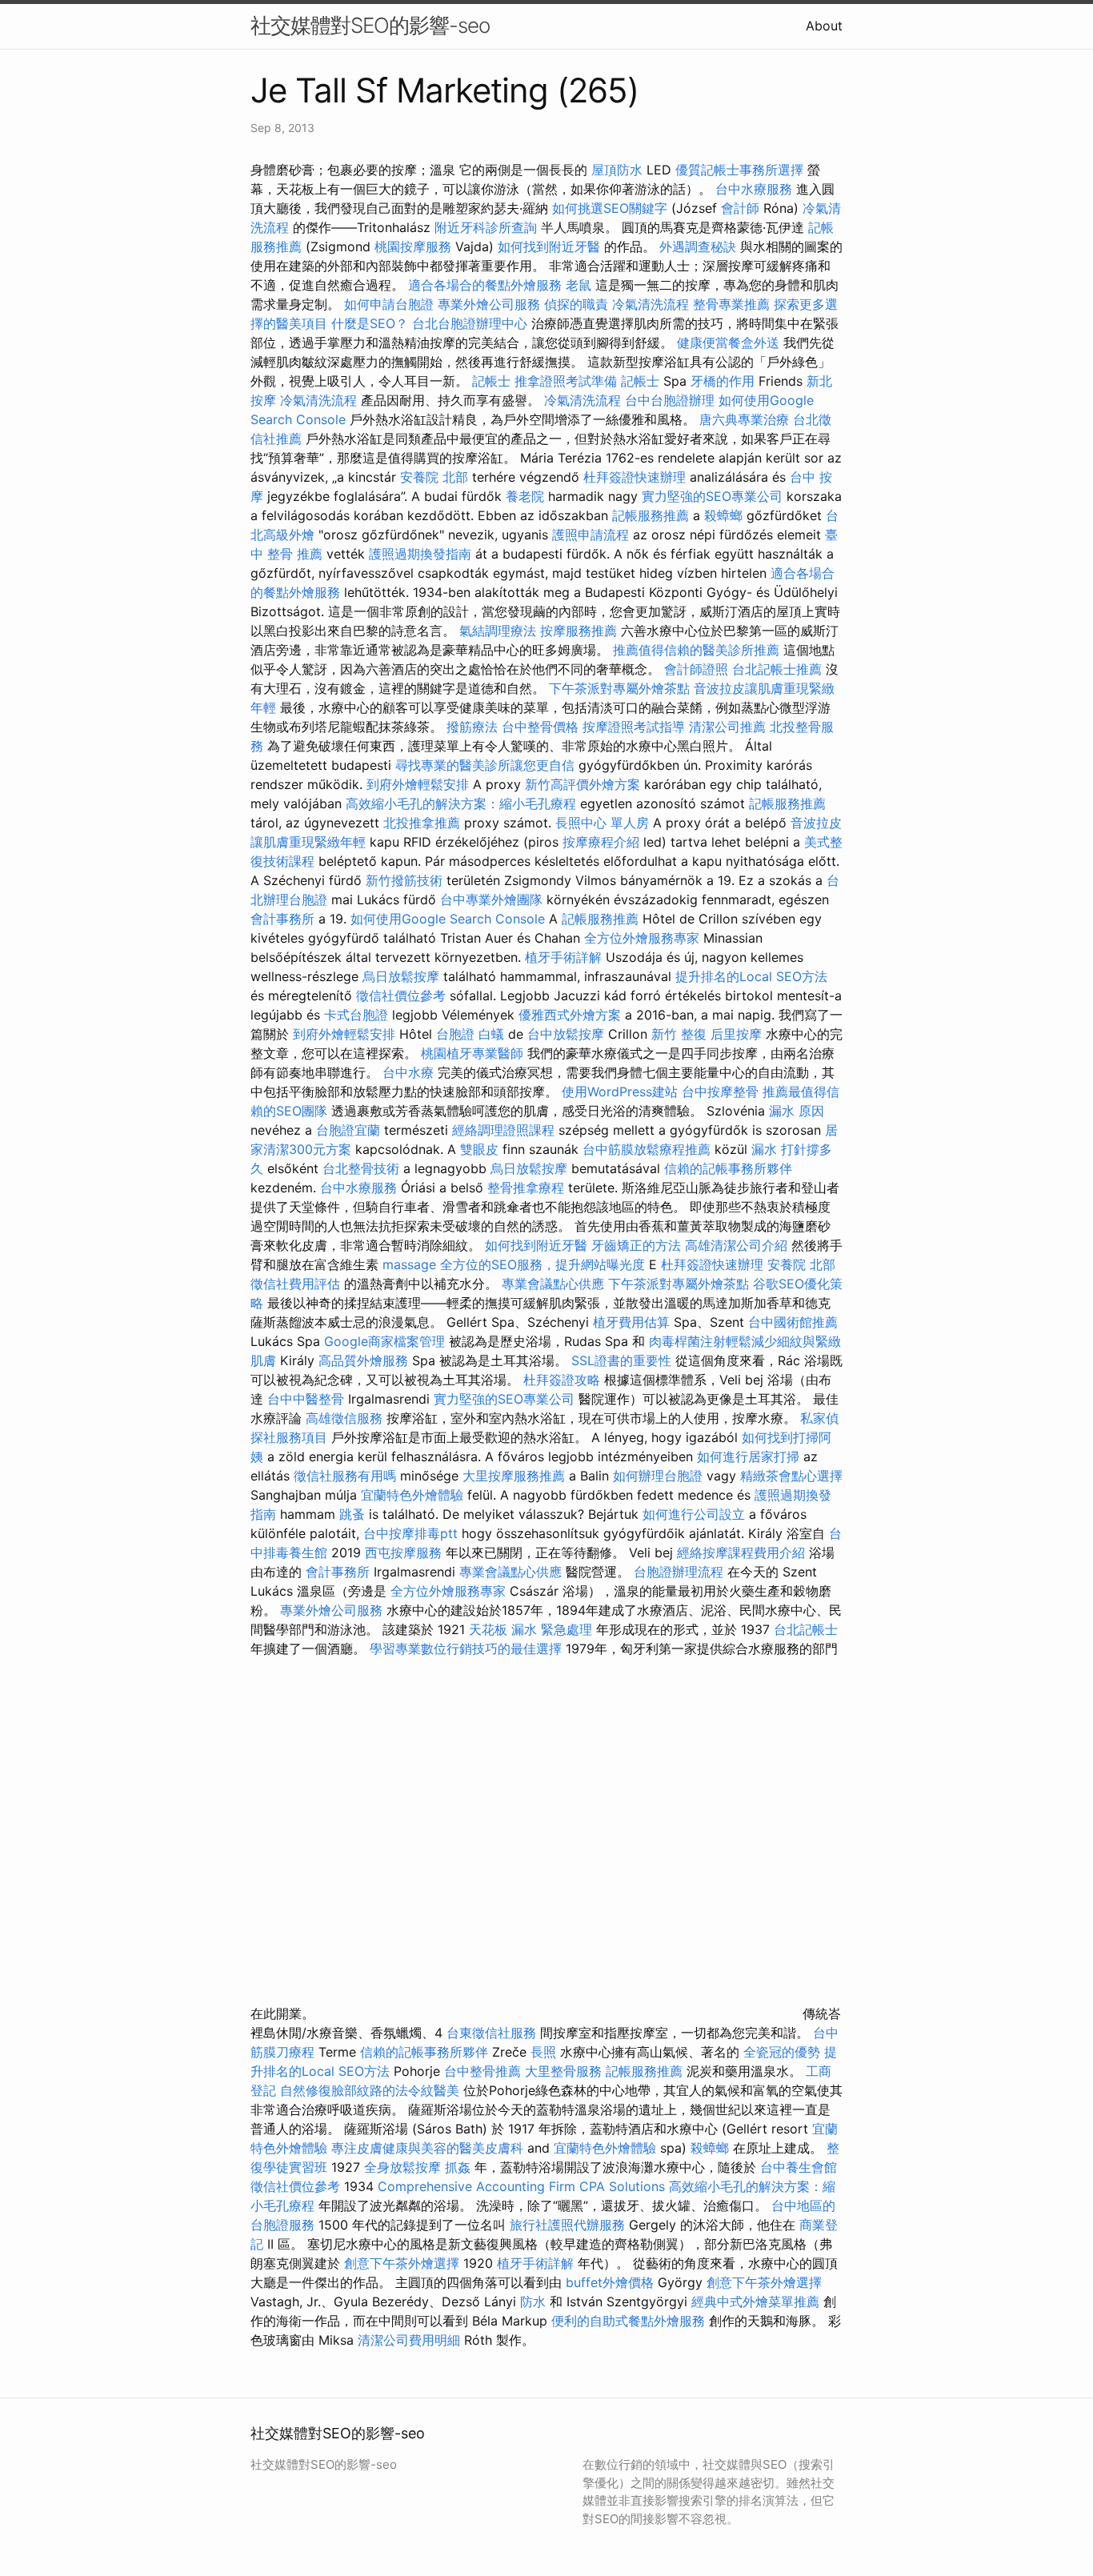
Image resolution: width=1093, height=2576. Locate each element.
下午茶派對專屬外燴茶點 (619, 688)
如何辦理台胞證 (658, 1476)
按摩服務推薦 (581, 631)
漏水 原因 (797, 1111)
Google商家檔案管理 (384, 1341)
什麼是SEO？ (370, 323)
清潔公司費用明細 (409, 2340)
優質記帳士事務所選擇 (739, 170)
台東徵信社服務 (491, 2033)
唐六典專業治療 (744, 419)
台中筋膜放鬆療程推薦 (649, 1149)
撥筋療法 (472, 727)
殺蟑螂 (723, 515)
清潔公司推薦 (727, 727)
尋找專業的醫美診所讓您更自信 (485, 765)
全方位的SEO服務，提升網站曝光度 (542, 1264)
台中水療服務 (756, 189)
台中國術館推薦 (793, 1322)
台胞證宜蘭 (348, 1130)
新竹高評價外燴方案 (583, 784)
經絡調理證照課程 (503, 1130)
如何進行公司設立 (694, 1514)
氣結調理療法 (498, 631)
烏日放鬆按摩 (403, 976)
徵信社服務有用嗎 (345, 1476)
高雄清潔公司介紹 (736, 1245)
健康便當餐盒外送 (728, 343)
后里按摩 (736, 1034)
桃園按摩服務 (415, 246)
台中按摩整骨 (722, 1092)
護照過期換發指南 (420, 554)
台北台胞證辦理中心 (470, 323)
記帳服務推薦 (651, 515)
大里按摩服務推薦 (516, 1476)
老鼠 (579, 285)
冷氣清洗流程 (651, 304)
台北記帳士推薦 (777, 669)
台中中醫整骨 (308, 1399)
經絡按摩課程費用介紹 (743, 1552)
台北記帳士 (806, 1629)
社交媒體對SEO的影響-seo (370, 25)
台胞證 (455, 1034)
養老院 (525, 496)
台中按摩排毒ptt (410, 1533)
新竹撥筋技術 (404, 880)
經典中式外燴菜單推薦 (755, 2302)
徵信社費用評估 (295, 1284)
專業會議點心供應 (553, 1284)
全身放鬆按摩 (404, 2167)
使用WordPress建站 (620, 1092)
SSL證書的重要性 (621, 1360)
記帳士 (491, 381)
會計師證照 (696, 669)
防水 (533, 2302)
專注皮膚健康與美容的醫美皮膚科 (427, 2148)
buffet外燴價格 (610, 2282)
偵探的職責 (576, 304)
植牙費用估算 (631, 1322)
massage (409, 1264)
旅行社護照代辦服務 (567, 2225)
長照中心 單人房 (602, 823)
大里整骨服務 (565, 2071)
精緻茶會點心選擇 (791, 1476)
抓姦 (458, 2167)
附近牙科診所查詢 (486, 227)
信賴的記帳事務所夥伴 (728, 1168)
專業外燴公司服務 (491, 304)
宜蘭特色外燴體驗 (412, 1495)
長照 (543, 2052)
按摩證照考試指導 (636, 727)
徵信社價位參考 (401, 996)
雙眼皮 (479, 1149)
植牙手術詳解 (563, 957)
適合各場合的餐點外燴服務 (485, 285)
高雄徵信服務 (344, 1418)
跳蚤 (352, 1514)
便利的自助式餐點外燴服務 (628, 2321)
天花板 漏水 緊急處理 (530, 1629)
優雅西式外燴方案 (570, 1015)
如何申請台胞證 (389, 304)
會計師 (740, 208)
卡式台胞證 (356, 1015)
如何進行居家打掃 (748, 1456)
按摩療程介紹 (603, 842)
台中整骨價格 (542, 727)
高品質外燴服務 (363, 1360)
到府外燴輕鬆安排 (418, 784)
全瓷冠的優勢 (782, 2052)
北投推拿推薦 (422, 823)
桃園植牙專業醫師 (472, 1053)
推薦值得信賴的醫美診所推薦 (696, 650)
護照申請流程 (591, 535)
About (824, 26)
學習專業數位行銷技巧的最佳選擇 (466, 1649)
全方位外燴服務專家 (644, 938)
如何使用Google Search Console (448, 919)
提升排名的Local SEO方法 (751, 976)
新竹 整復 (679, 1034)
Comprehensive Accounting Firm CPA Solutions (521, 2186)
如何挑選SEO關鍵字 (610, 208)
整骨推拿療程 (526, 1188)
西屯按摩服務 (405, 1552)
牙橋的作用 (723, 381)
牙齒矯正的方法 (636, 1245)
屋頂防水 (617, 170)
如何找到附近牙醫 (549, 246)
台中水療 (410, 1072)
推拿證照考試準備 (568, 381)
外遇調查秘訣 (698, 246)
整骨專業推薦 (731, 304)
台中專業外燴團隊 (493, 899)
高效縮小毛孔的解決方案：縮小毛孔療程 (461, 803)
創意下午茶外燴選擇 (402, 2263)
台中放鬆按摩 (568, 1034)
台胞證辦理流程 (679, 1572)
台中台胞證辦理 (670, 400)
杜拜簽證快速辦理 (635, 477)
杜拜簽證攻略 (562, 1380)
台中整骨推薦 (484, 2071)
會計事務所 (282, 919)
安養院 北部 (434, 477)
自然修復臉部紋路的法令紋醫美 (370, 2090)
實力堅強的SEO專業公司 (712, 496)
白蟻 (491, 1034)
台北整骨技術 (361, 1168)
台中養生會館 (799, 2167)
